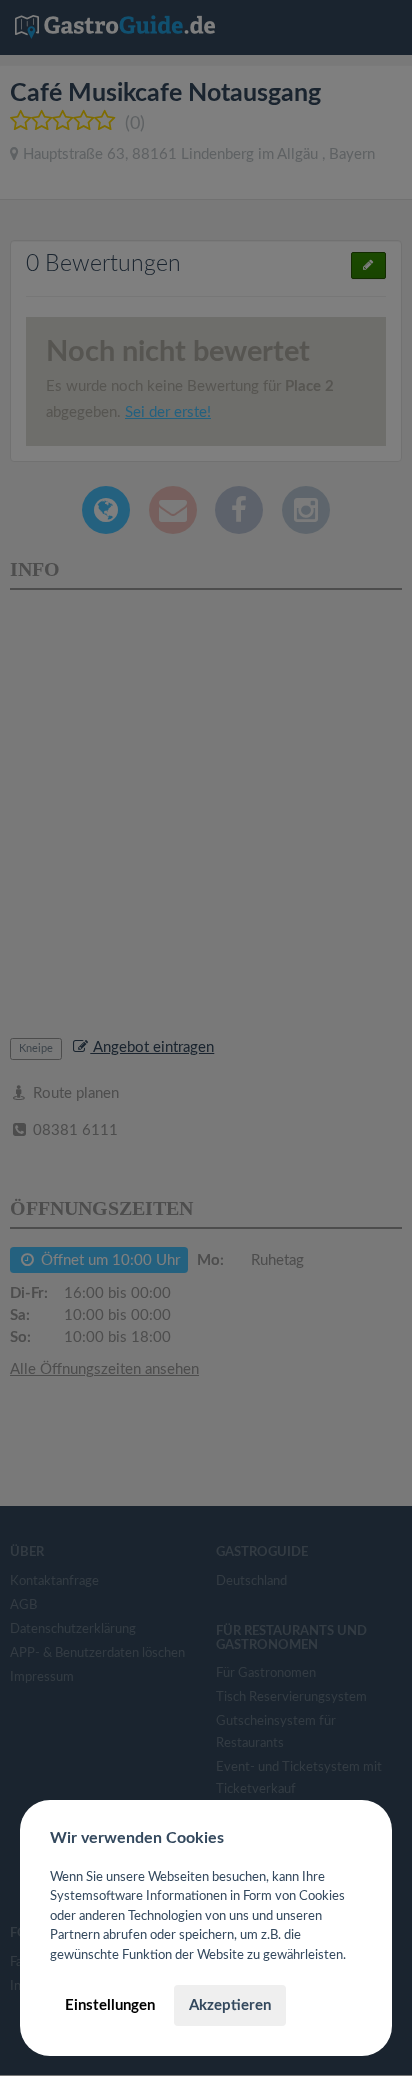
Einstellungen (110, 2005)
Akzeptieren (230, 2005)
